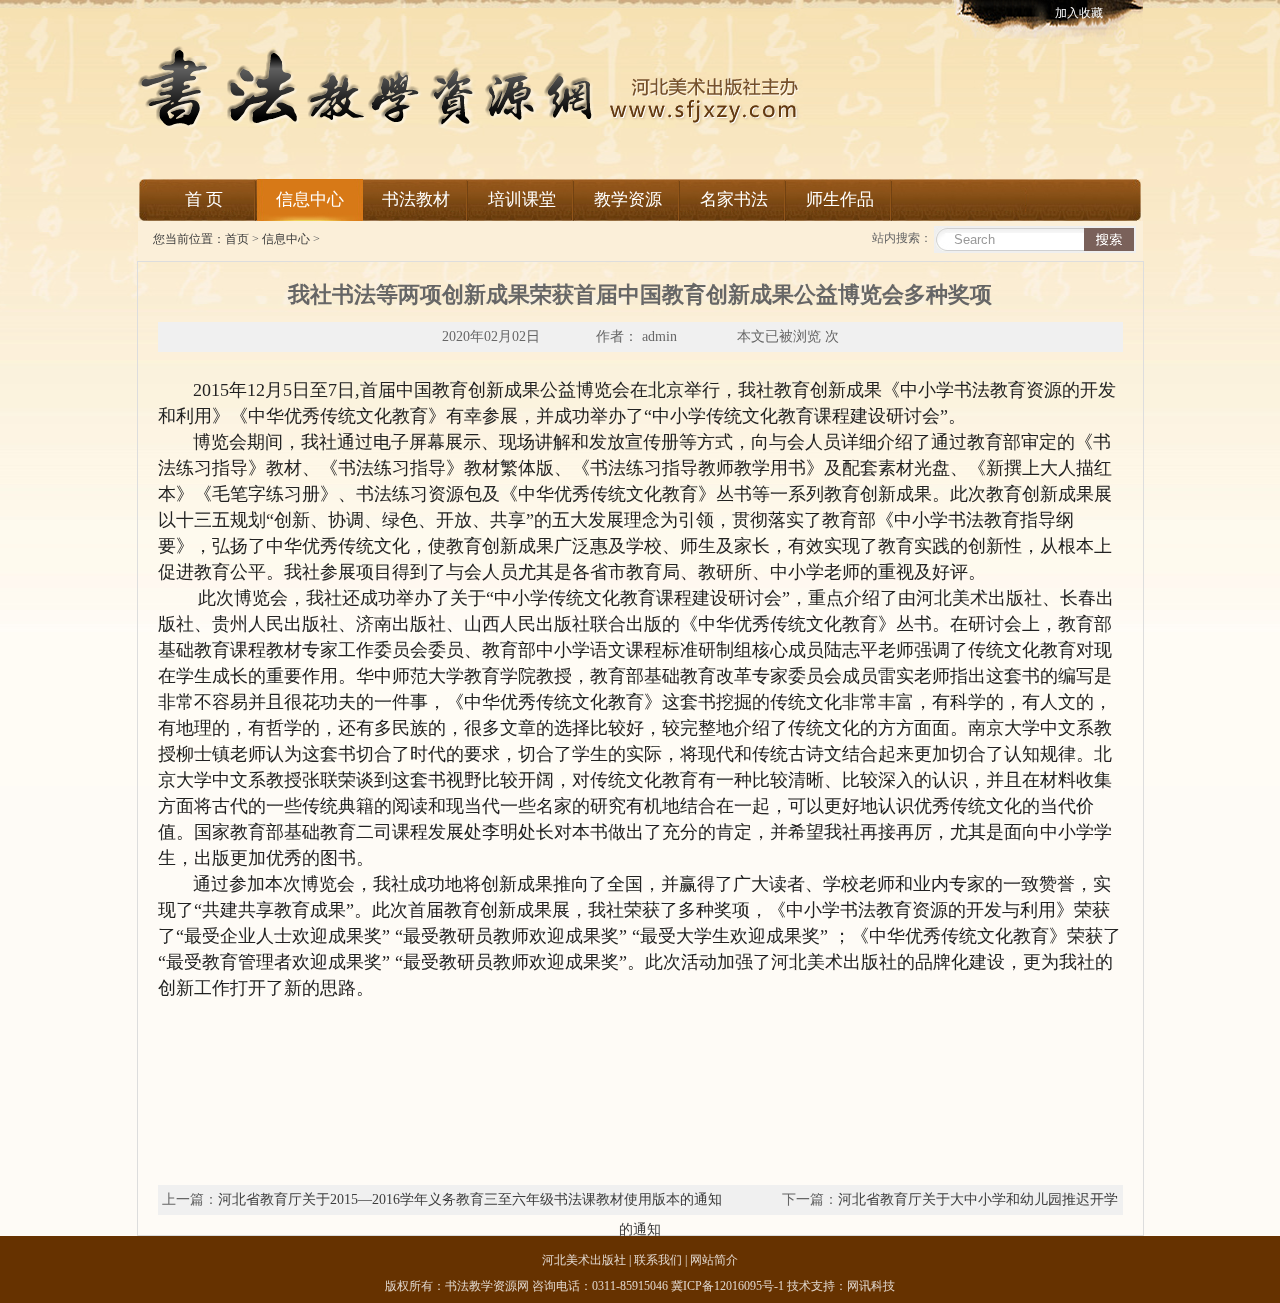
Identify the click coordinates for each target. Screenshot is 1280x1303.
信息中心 (310, 199)
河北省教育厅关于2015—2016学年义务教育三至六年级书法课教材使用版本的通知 (470, 1199)
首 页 (204, 199)
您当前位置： (181, 239)
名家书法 (734, 199)
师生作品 (840, 199)
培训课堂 (522, 199)
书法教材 (416, 199)
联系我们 (658, 1260)
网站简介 (712, 1260)
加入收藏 (1079, 13)
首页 (237, 239)
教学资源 (628, 199)
